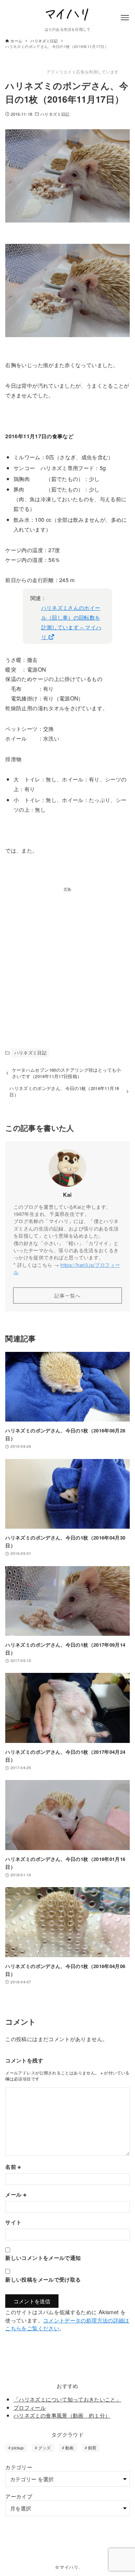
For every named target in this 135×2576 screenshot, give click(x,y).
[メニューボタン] (125, 18)
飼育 (92, 2448)
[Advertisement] (67, 960)
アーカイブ (19, 2496)
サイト (13, 2222)
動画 (70, 2448)
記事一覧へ (67, 1295)
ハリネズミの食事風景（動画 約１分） (62, 2415)
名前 (13, 2167)
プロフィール (30, 2407)
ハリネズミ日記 (55, 114)
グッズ (45, 2448)
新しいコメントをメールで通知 (43, 2258)
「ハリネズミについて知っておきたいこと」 (67, 2399)
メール (16, 2194)
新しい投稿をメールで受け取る (43, 2279)
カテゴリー (19, 2467)
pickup (18, 2448)
